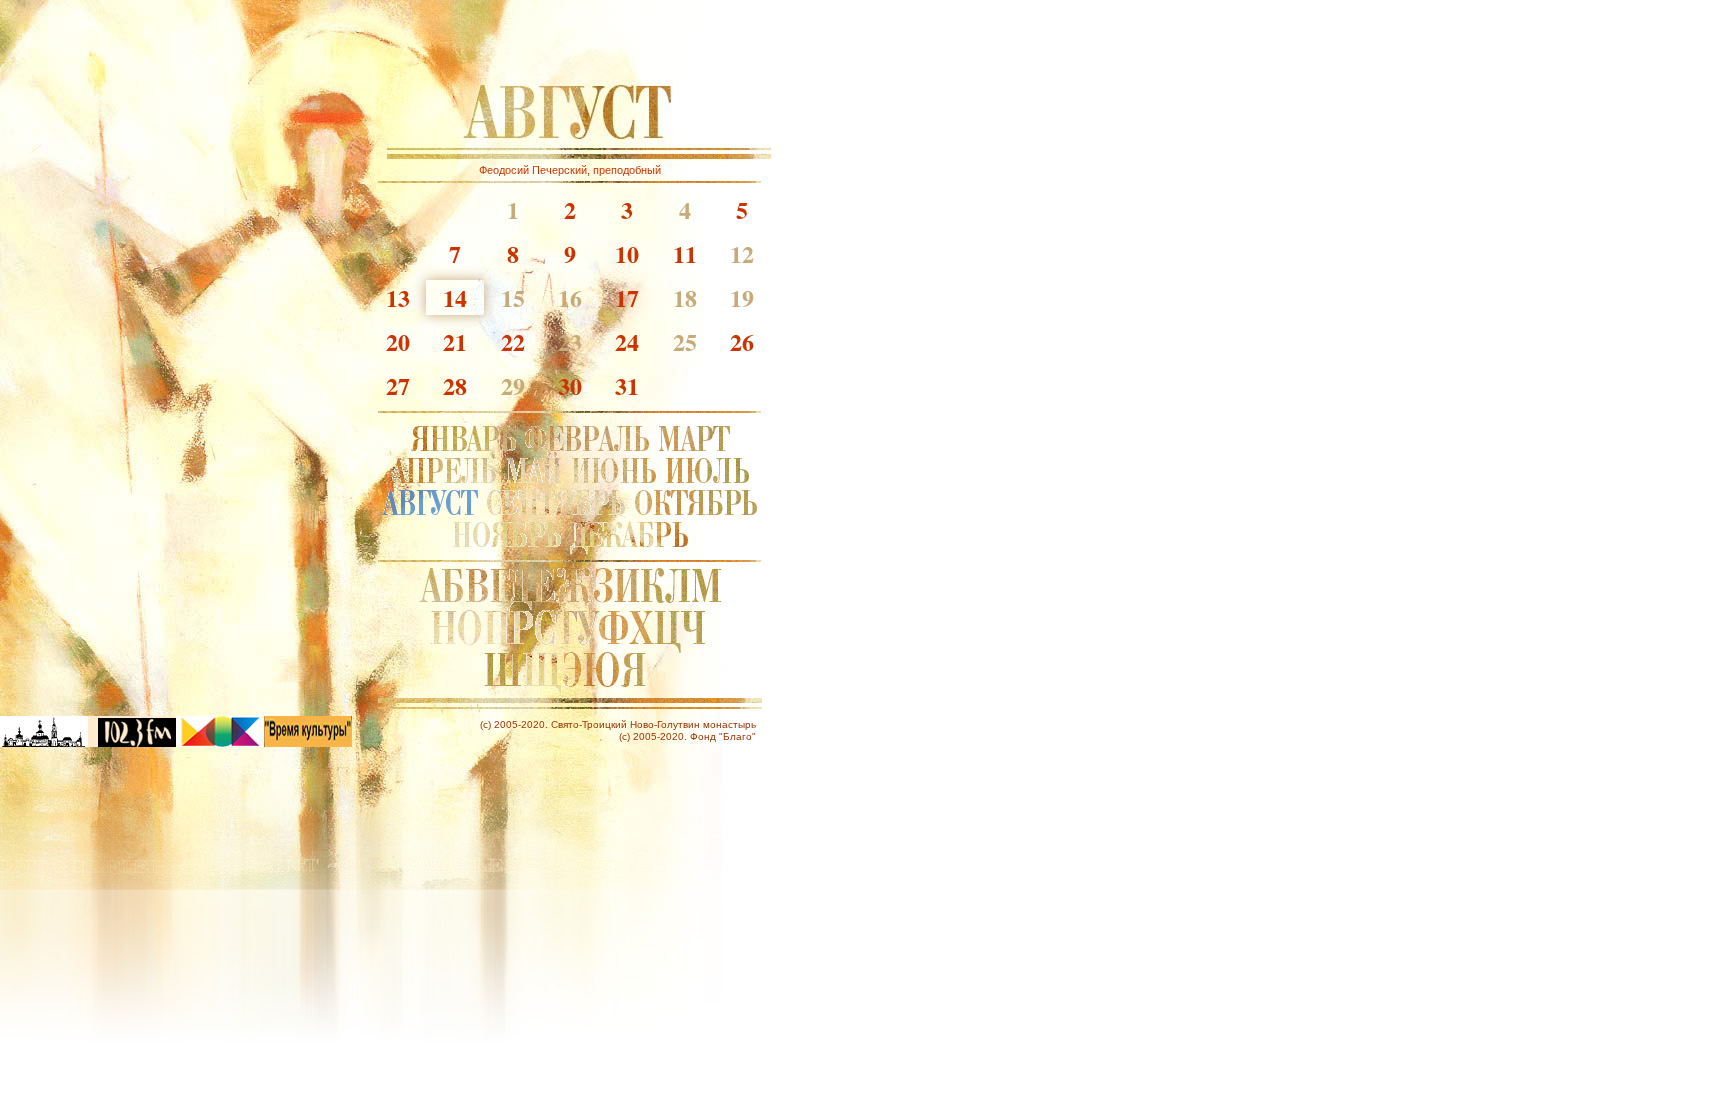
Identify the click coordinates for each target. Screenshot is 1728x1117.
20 (398, 341)
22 (513, 341)
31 (627, 385)
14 (455, 297)
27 (398, 385)
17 (627, 297)
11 (685, 253)
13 (398, 297)
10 (627, 253)
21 (455, 341)
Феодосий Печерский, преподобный (570, 170)
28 (455, 385)
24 (627, 341)
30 (570, 385)
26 (742, 341)
